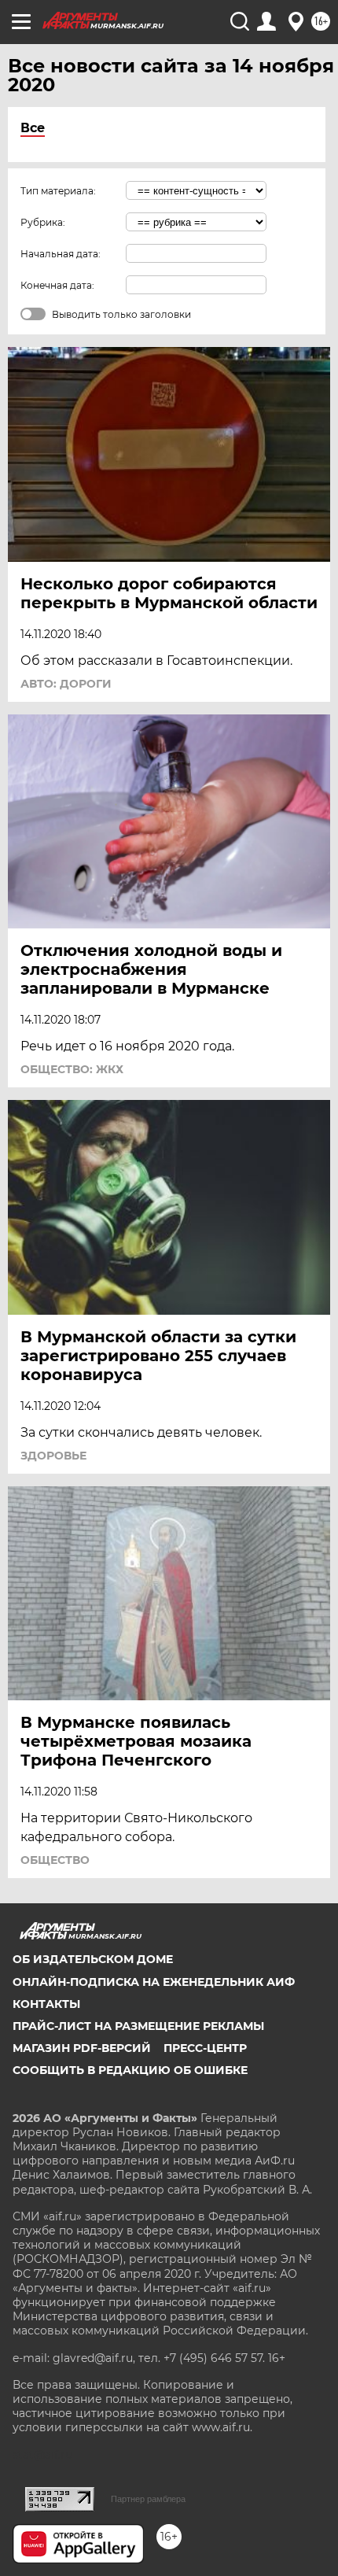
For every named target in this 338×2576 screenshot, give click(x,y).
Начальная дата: (61, 254)
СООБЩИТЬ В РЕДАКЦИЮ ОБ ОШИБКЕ (130, 2070)
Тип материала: (58, 191)
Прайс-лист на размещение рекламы (138, 2026)
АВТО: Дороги (66, 684)
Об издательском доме (93, 1959)
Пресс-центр (205, 2048)
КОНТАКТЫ (46, 2004)
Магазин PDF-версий (82, 2048)
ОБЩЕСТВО (55, 1860)
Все (33, 128)
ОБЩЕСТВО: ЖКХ (72, 1069)
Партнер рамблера (148, 2499)
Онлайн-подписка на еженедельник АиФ (154, 1982)
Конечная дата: (57, 285)
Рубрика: (43, 222)
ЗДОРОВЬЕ (53, 1456)
